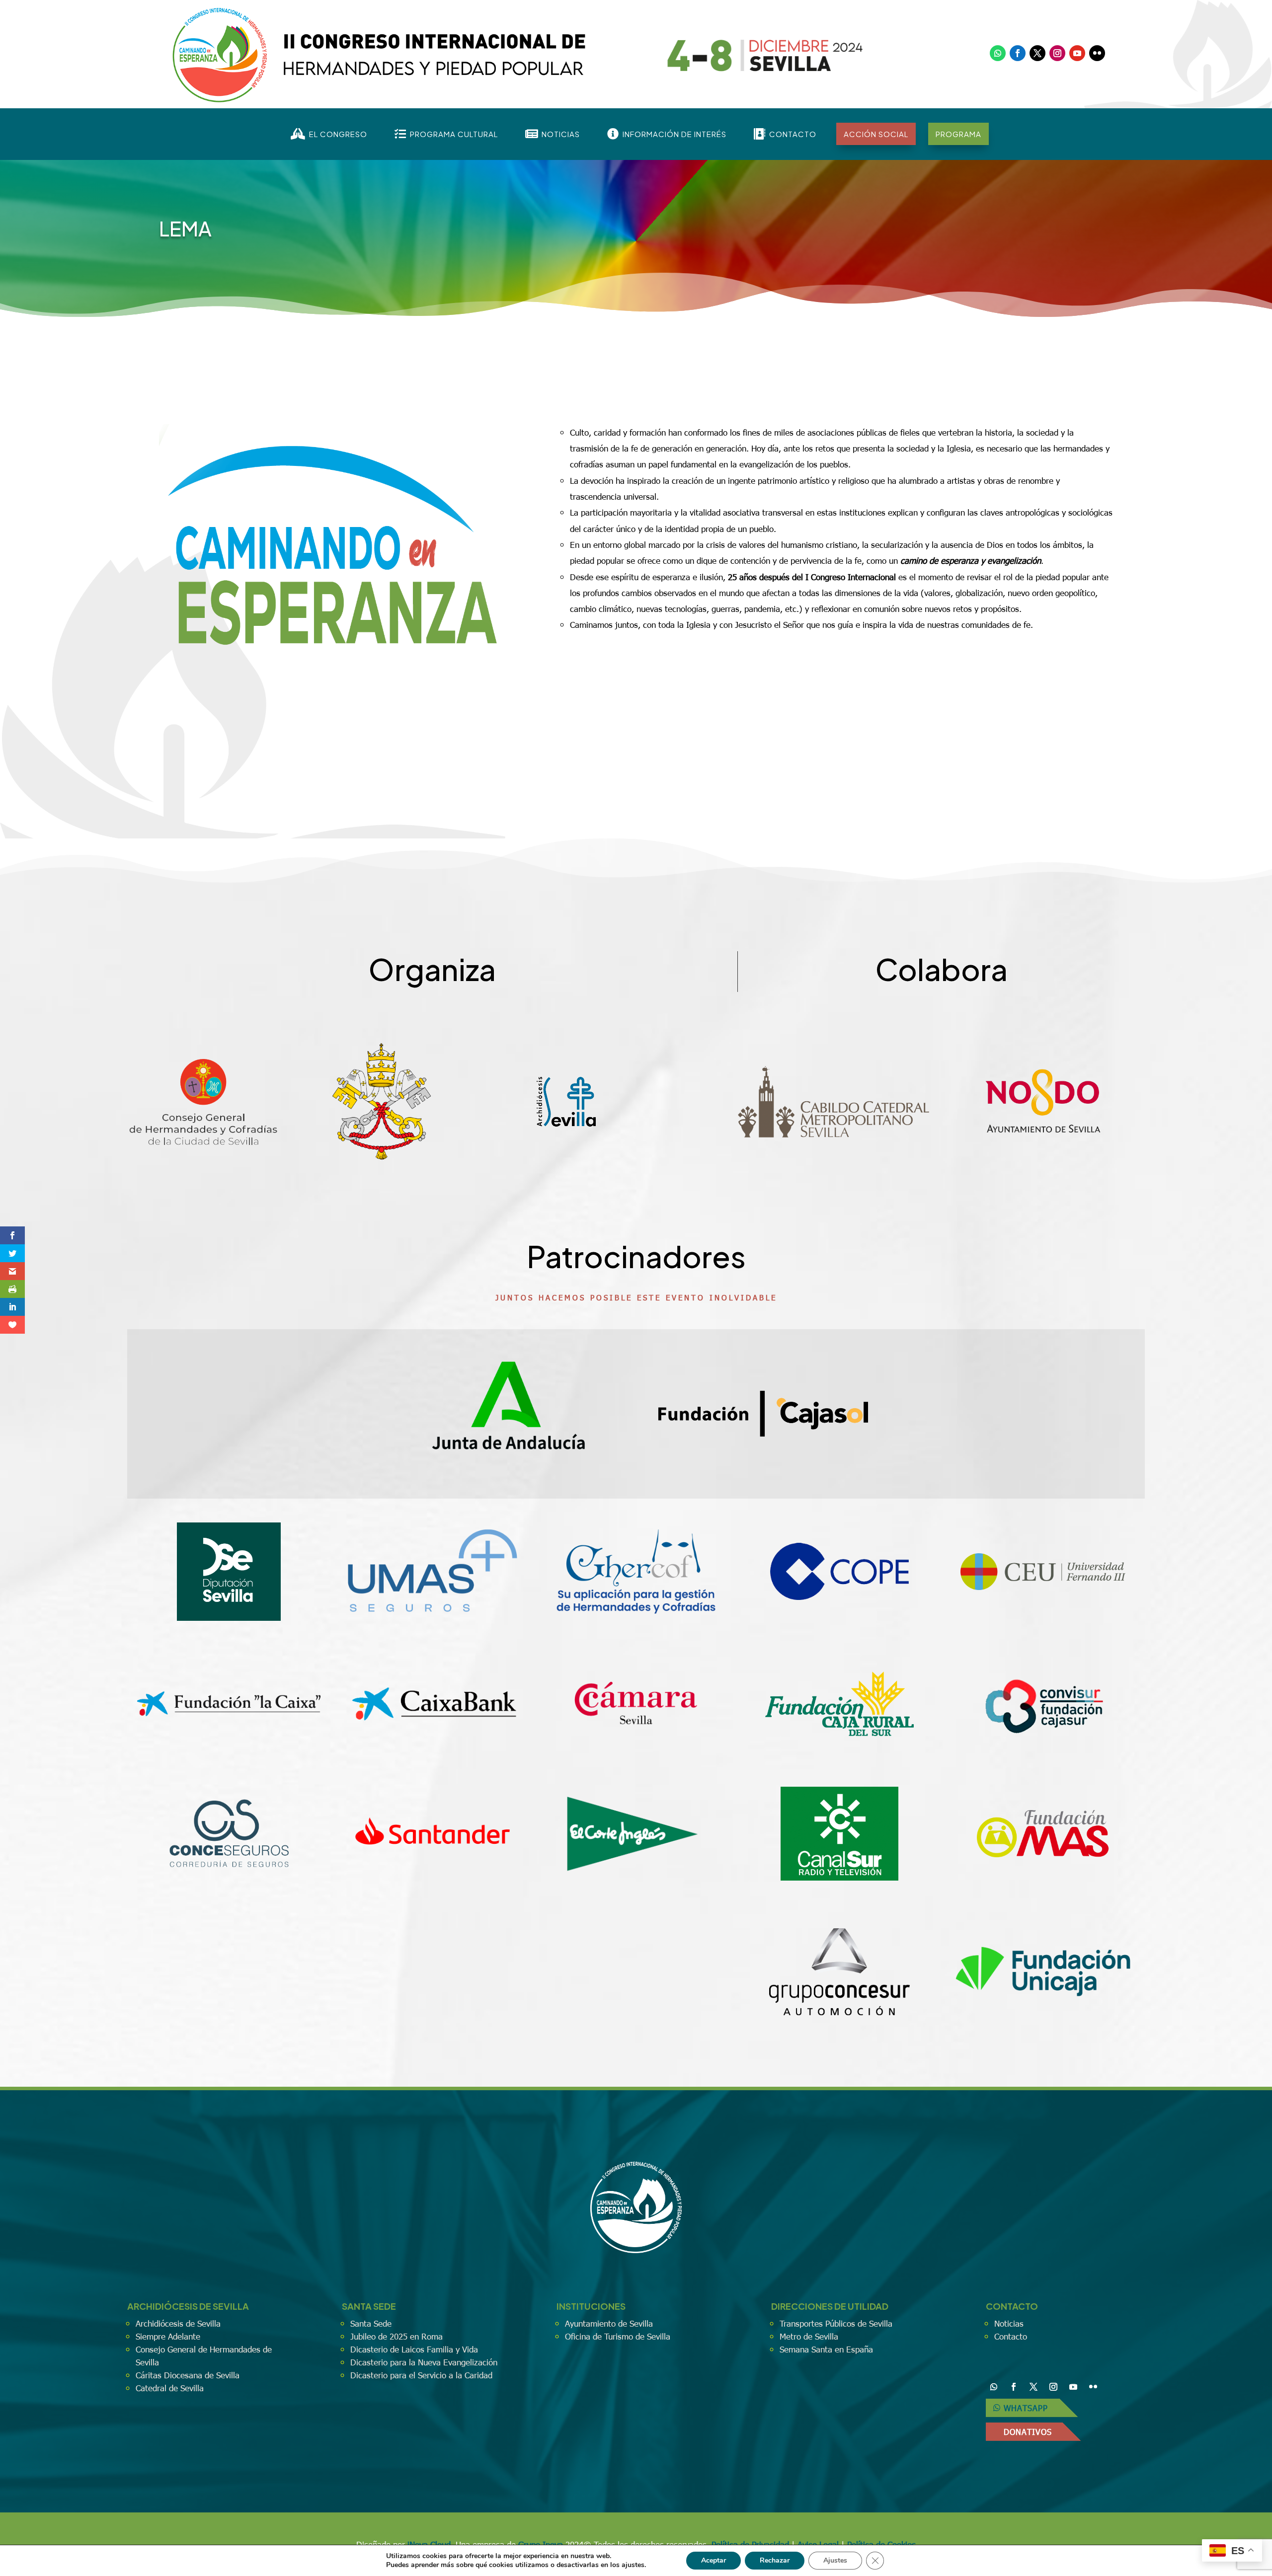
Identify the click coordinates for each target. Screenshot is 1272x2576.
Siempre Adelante (168, 2336)
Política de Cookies (881, 2544)
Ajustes (835, 2560)
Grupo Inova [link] (542, 2544)
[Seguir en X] (1037, 53)
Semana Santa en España (826, 2349)
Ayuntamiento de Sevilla (609, 2323)
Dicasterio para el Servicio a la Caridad (421, 2375)
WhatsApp (1026, 2408)
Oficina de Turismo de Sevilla (618, 2336)
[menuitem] (329, 134)
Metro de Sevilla (809, 2336)
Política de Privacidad (750, 2544)
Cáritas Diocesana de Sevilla (188, 2375)
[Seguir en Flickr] (1097, 53)
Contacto (1011, 2336)
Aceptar (714, 2560)
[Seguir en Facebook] (1018, 53)
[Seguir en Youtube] (1077, 53)
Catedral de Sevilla (170, 2388)
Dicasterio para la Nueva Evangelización (424, 2362)
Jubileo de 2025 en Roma (397, 2336)
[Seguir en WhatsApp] (998, 53)
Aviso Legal (818, 2544)
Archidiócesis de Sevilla (178, 2323)
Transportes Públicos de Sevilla (836, 2323)
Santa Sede (371, 2323)
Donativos (1028, 2432)
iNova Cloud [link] (429, 2544)
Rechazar (775, 2560)
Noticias (1009, 2323)
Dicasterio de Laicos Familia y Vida (414, 2349)
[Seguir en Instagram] (1057, 53)
